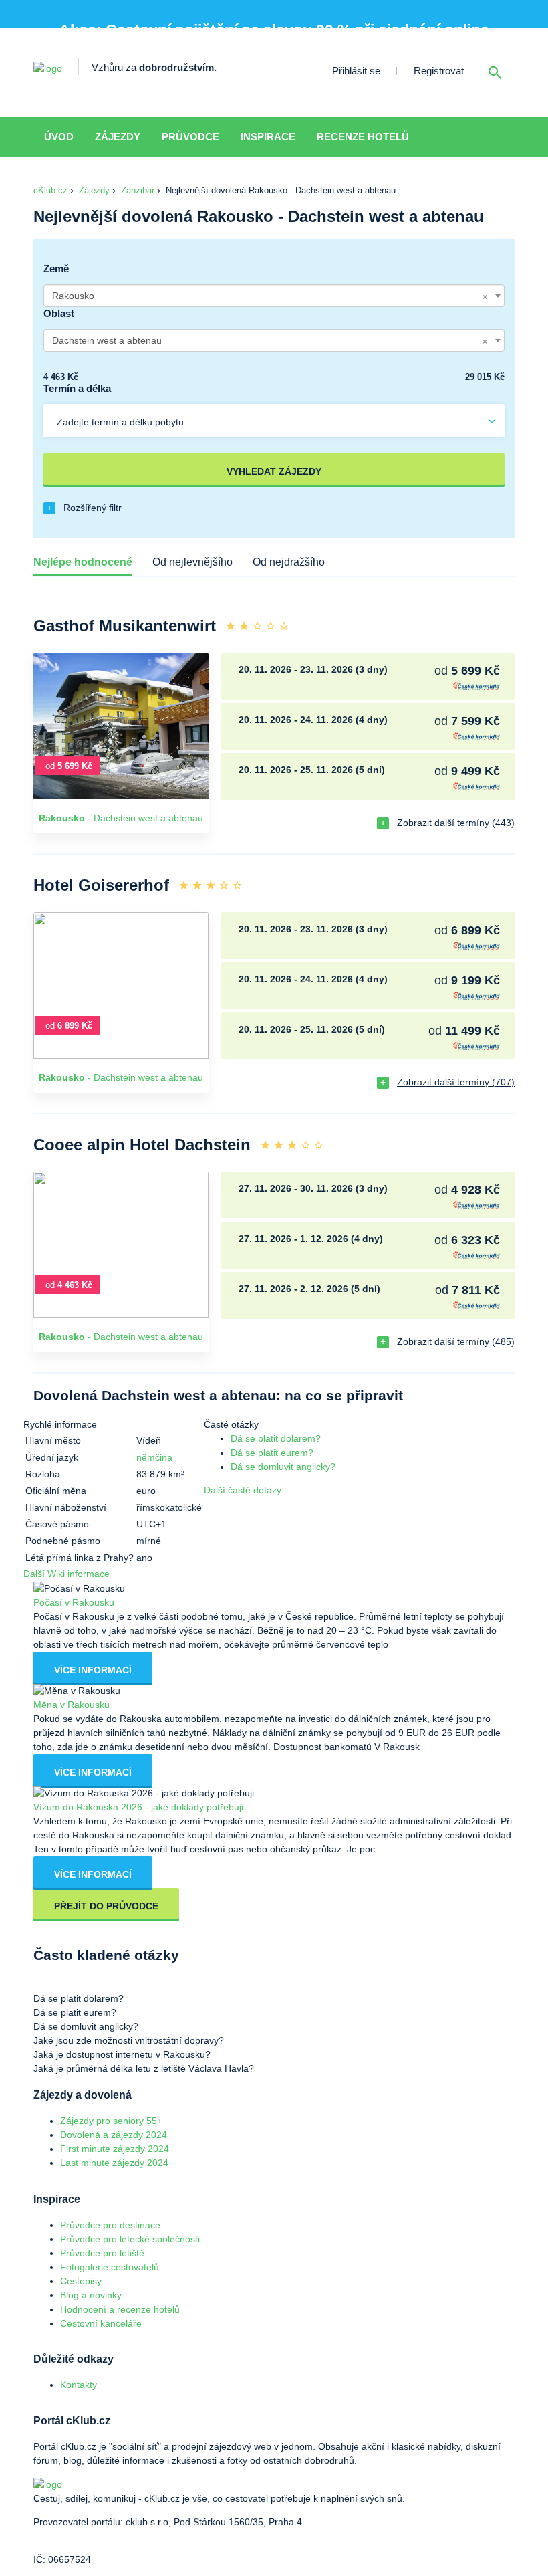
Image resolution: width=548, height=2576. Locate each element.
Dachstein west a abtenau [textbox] (270, 340)
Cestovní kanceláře (101, 2323)
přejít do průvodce (106, 1906)
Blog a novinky (91, 2295)
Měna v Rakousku (72, 1705)
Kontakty (79, 2385)
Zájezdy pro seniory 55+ (111, 2121)
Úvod (59, 137)
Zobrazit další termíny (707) (456, 1082)
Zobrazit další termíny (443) (456, 823)
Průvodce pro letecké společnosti (130, 2239)
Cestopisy (81, 2281)
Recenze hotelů (363, 137)
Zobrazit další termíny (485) (456, 1341)
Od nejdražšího (289, 562)
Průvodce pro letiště (102, 2253)
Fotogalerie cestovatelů (110, 2267)
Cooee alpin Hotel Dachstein (142, 1145)
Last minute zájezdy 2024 (114, 2163)
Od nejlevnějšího (192, 562)
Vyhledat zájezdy (274, 471)
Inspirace (268, 137)
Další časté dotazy (243, 1490)
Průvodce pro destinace (110, 2225)
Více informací (93, 1670)
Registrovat (439, 71)
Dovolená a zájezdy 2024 (114, 2135)
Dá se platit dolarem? (276, 1438)
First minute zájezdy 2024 (115, 2149)
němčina (154, 1457)
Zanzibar (138, 190)
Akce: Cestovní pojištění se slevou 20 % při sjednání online (274, 30)
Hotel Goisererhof (101, 885)
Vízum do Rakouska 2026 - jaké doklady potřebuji (138, 1807)
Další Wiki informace (66, 1574)
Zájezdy (118, 137)
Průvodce (190, 137)
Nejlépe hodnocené (83, 562)
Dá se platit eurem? (272, 1453)
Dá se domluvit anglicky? (283, 1467)
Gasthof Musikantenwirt (125, 626)
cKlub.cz (50, 190)
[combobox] (274, 296)
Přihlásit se (356, 71)
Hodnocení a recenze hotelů (120, 2309)
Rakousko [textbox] (270, 296)
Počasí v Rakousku (74, 1602)
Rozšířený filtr (93, 508)
